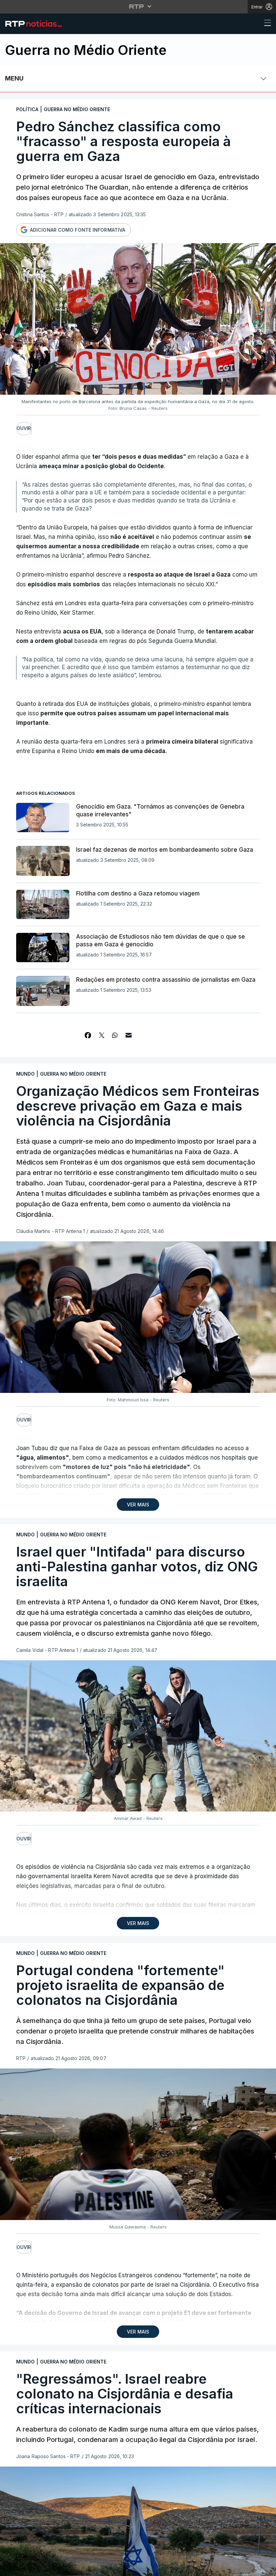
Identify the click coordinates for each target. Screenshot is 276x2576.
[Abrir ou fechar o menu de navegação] (266, 24)
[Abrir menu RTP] (138, 6)
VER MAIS (138, 1505)
